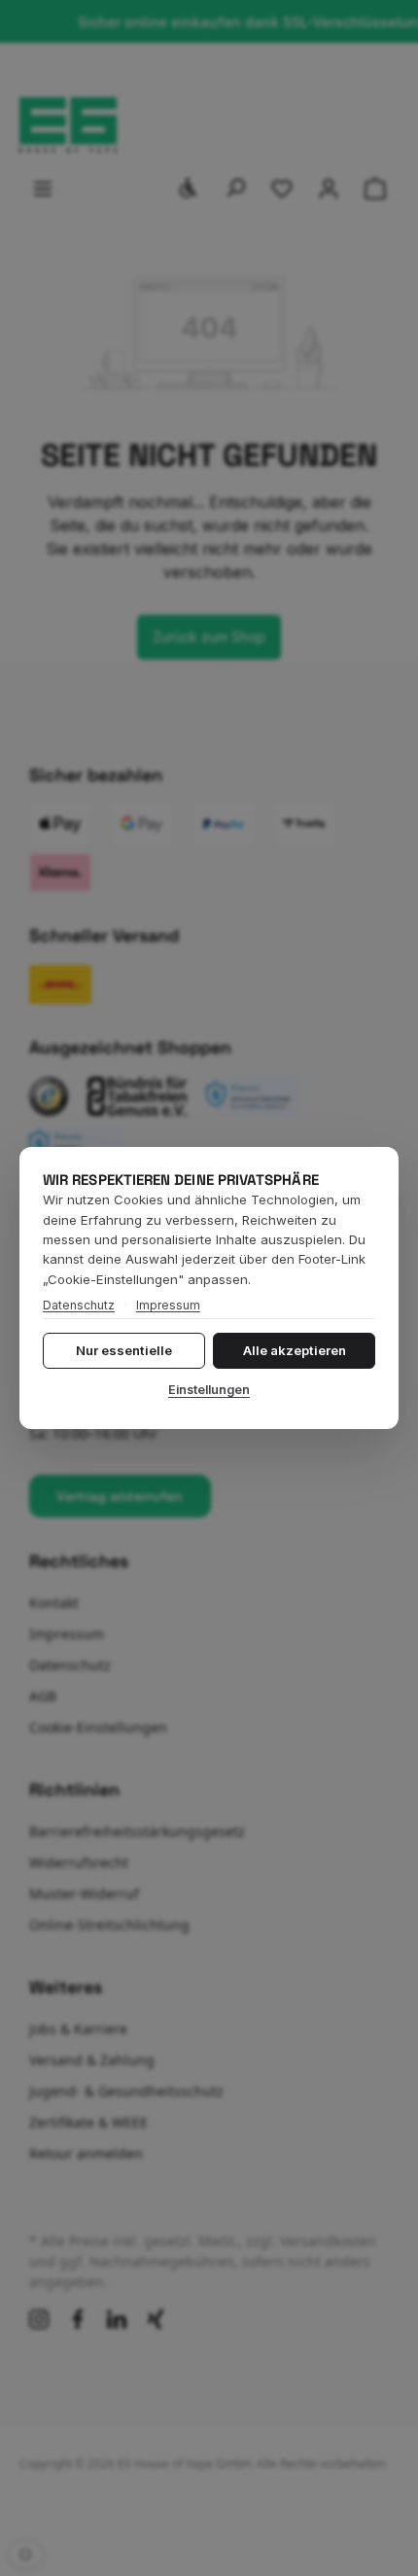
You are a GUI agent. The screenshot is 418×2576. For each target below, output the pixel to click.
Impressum (168, 1305)
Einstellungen (209, 1390)
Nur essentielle (124, 1350)
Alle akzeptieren (295, 1350)
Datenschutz (79, 1305)
